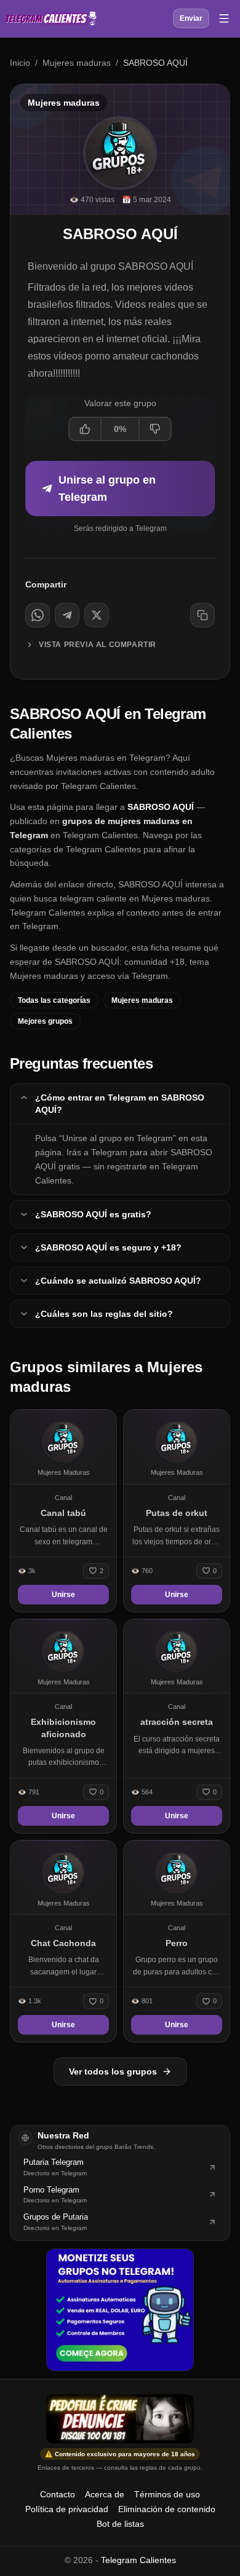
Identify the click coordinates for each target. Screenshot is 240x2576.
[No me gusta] (154, 429)
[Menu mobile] (224, 18)
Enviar (191, 18)
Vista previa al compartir (98, 645)
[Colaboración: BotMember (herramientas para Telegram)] (120, 2310)
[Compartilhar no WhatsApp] (38, 615)
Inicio (20, 63)
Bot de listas (120, 2524)
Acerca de (105, 2494)
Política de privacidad (67, 2509)
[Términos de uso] (120, 2419)
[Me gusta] (86, 429)
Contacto (58, 2494)
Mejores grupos (45, 1021)
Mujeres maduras (77, 63)
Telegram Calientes (138, 2560)
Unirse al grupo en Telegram (107, 489)
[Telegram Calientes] (51, 18)
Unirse (63, 1595)
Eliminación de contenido (167, 2509)
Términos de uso (167, 2494)
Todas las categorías (54, 1000)
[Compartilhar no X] (97, 615)
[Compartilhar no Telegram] (67, 615)
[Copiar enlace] (202, 615)
